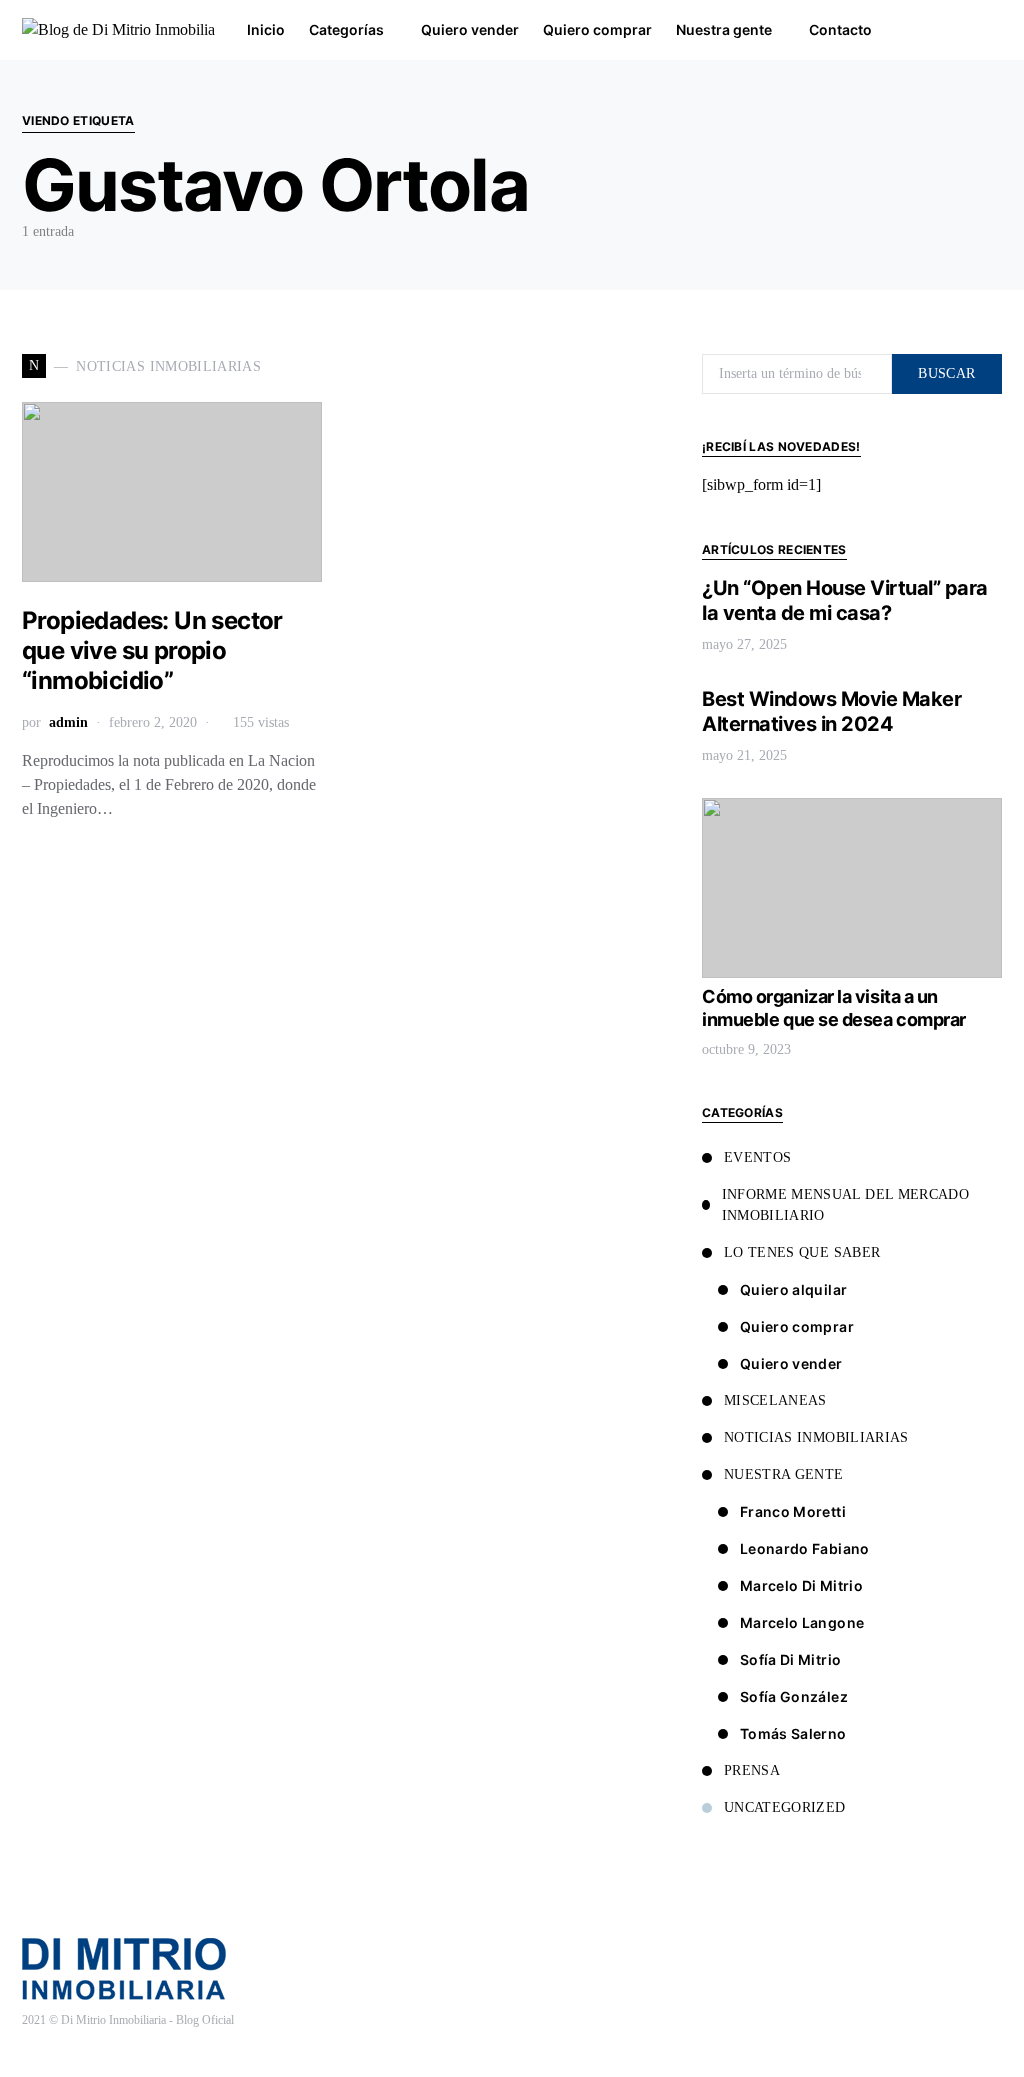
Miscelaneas (775, 1400)
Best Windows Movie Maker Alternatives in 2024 (831, 711)
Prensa (752, 1770)
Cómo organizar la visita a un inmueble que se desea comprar (834, 1008)
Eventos (757, 1157)
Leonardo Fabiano (805, 1548)
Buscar (946, 373)
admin (68, 722)
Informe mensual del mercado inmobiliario (845, 1205)
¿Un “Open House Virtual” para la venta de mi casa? (845, 600)
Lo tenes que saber (802, 1252)
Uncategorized (785, 1807)
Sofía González (794, 1696)
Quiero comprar (797, 1326)
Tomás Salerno (793, 1733)
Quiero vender (791, 1363)
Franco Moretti (793, 1511)
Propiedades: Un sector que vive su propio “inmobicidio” (152, 650)
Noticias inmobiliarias (816, 1437)
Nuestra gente (784, 1474)
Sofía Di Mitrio (790, 1659)
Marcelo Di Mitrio (801, 1585)
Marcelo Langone (802, 1622)
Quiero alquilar (793, 1289)
